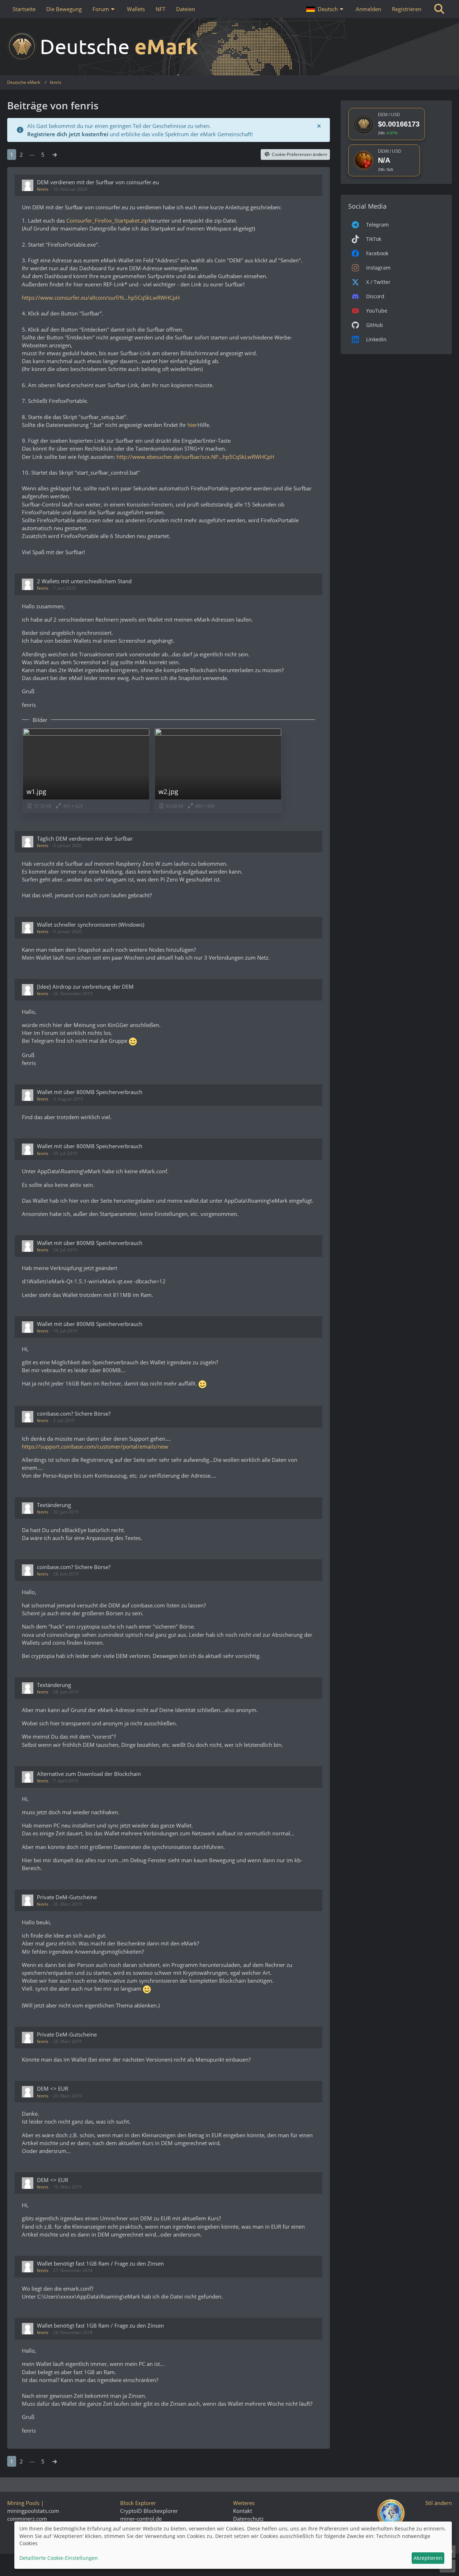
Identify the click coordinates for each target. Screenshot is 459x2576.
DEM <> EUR (53, 2088)
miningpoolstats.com (33, 2511)
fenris (43, 189)
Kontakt (243, 2511)
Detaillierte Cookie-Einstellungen (59, 2558)
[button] (326, 9)
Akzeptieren (428, 2558)
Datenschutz (248, 2519)
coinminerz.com (27, 2519)
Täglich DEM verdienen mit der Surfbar (85, 838)
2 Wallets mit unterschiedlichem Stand (84, 581)
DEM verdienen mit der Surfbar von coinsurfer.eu (98, 182)
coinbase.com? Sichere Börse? (74, 1413)
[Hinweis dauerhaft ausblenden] (319, 126)
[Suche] (439, 9)
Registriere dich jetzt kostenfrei (68, 134)
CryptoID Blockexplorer (149, 2511)
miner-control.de (141, 2519)
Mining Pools (23, 2503)
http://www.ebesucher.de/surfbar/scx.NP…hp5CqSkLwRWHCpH (195, 457)
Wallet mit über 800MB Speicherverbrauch (90, 1092)
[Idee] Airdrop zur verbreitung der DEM (85, 987)
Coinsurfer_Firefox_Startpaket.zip (107, 220)
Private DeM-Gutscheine (67, 1897)
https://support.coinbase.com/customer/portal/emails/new (94, 1446)
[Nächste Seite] (55, 155)
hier (192, 425)
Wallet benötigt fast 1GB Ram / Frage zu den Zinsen (100, 2263)
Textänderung (54, 1505)
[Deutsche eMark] (229, 47)
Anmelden (368, 9)
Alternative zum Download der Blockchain (89, 1774)
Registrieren (407, 9)
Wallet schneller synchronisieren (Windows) (91, 925)
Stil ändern (439, 2503)
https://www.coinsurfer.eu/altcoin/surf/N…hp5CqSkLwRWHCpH (100, 298)
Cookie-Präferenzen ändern (299, 154)
